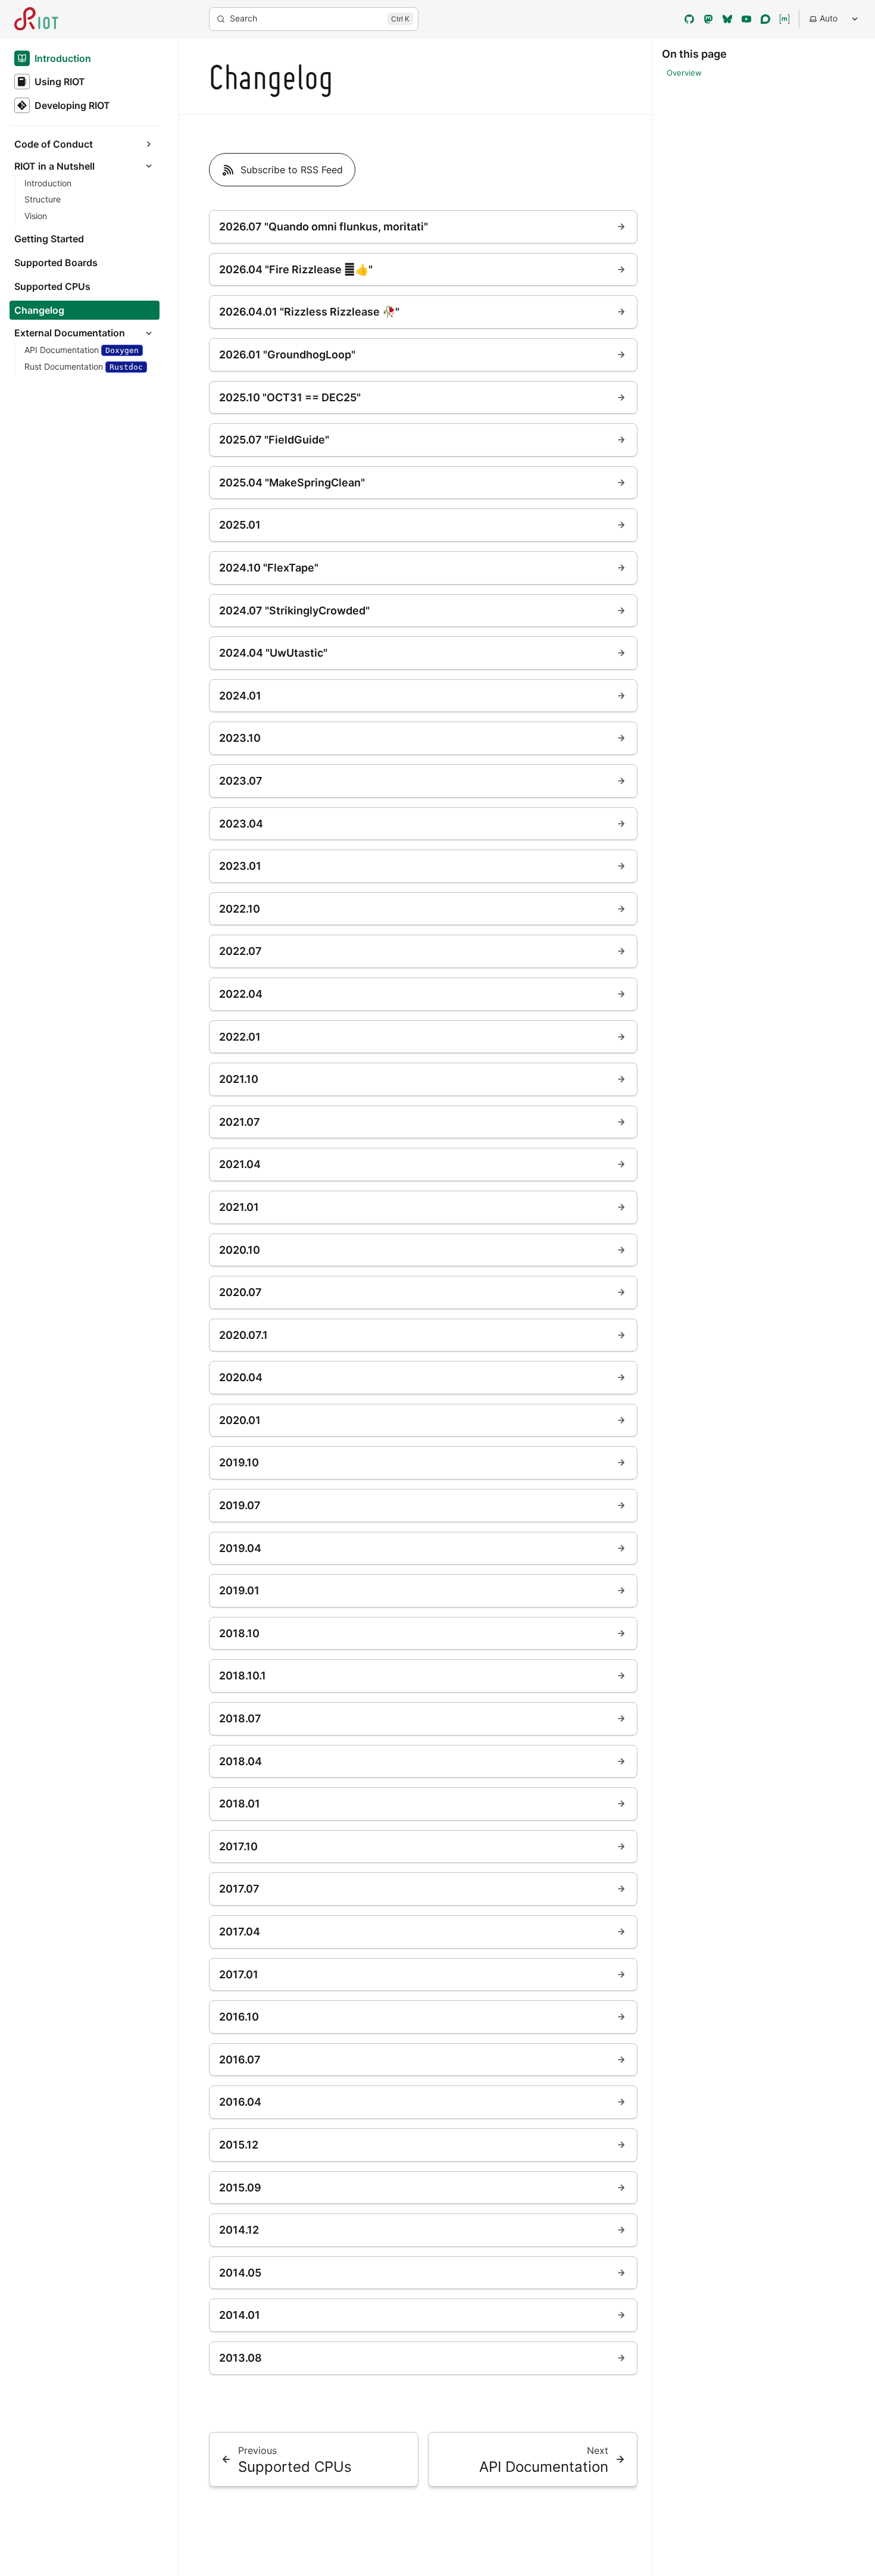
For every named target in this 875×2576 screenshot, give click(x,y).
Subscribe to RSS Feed (292, 170)
